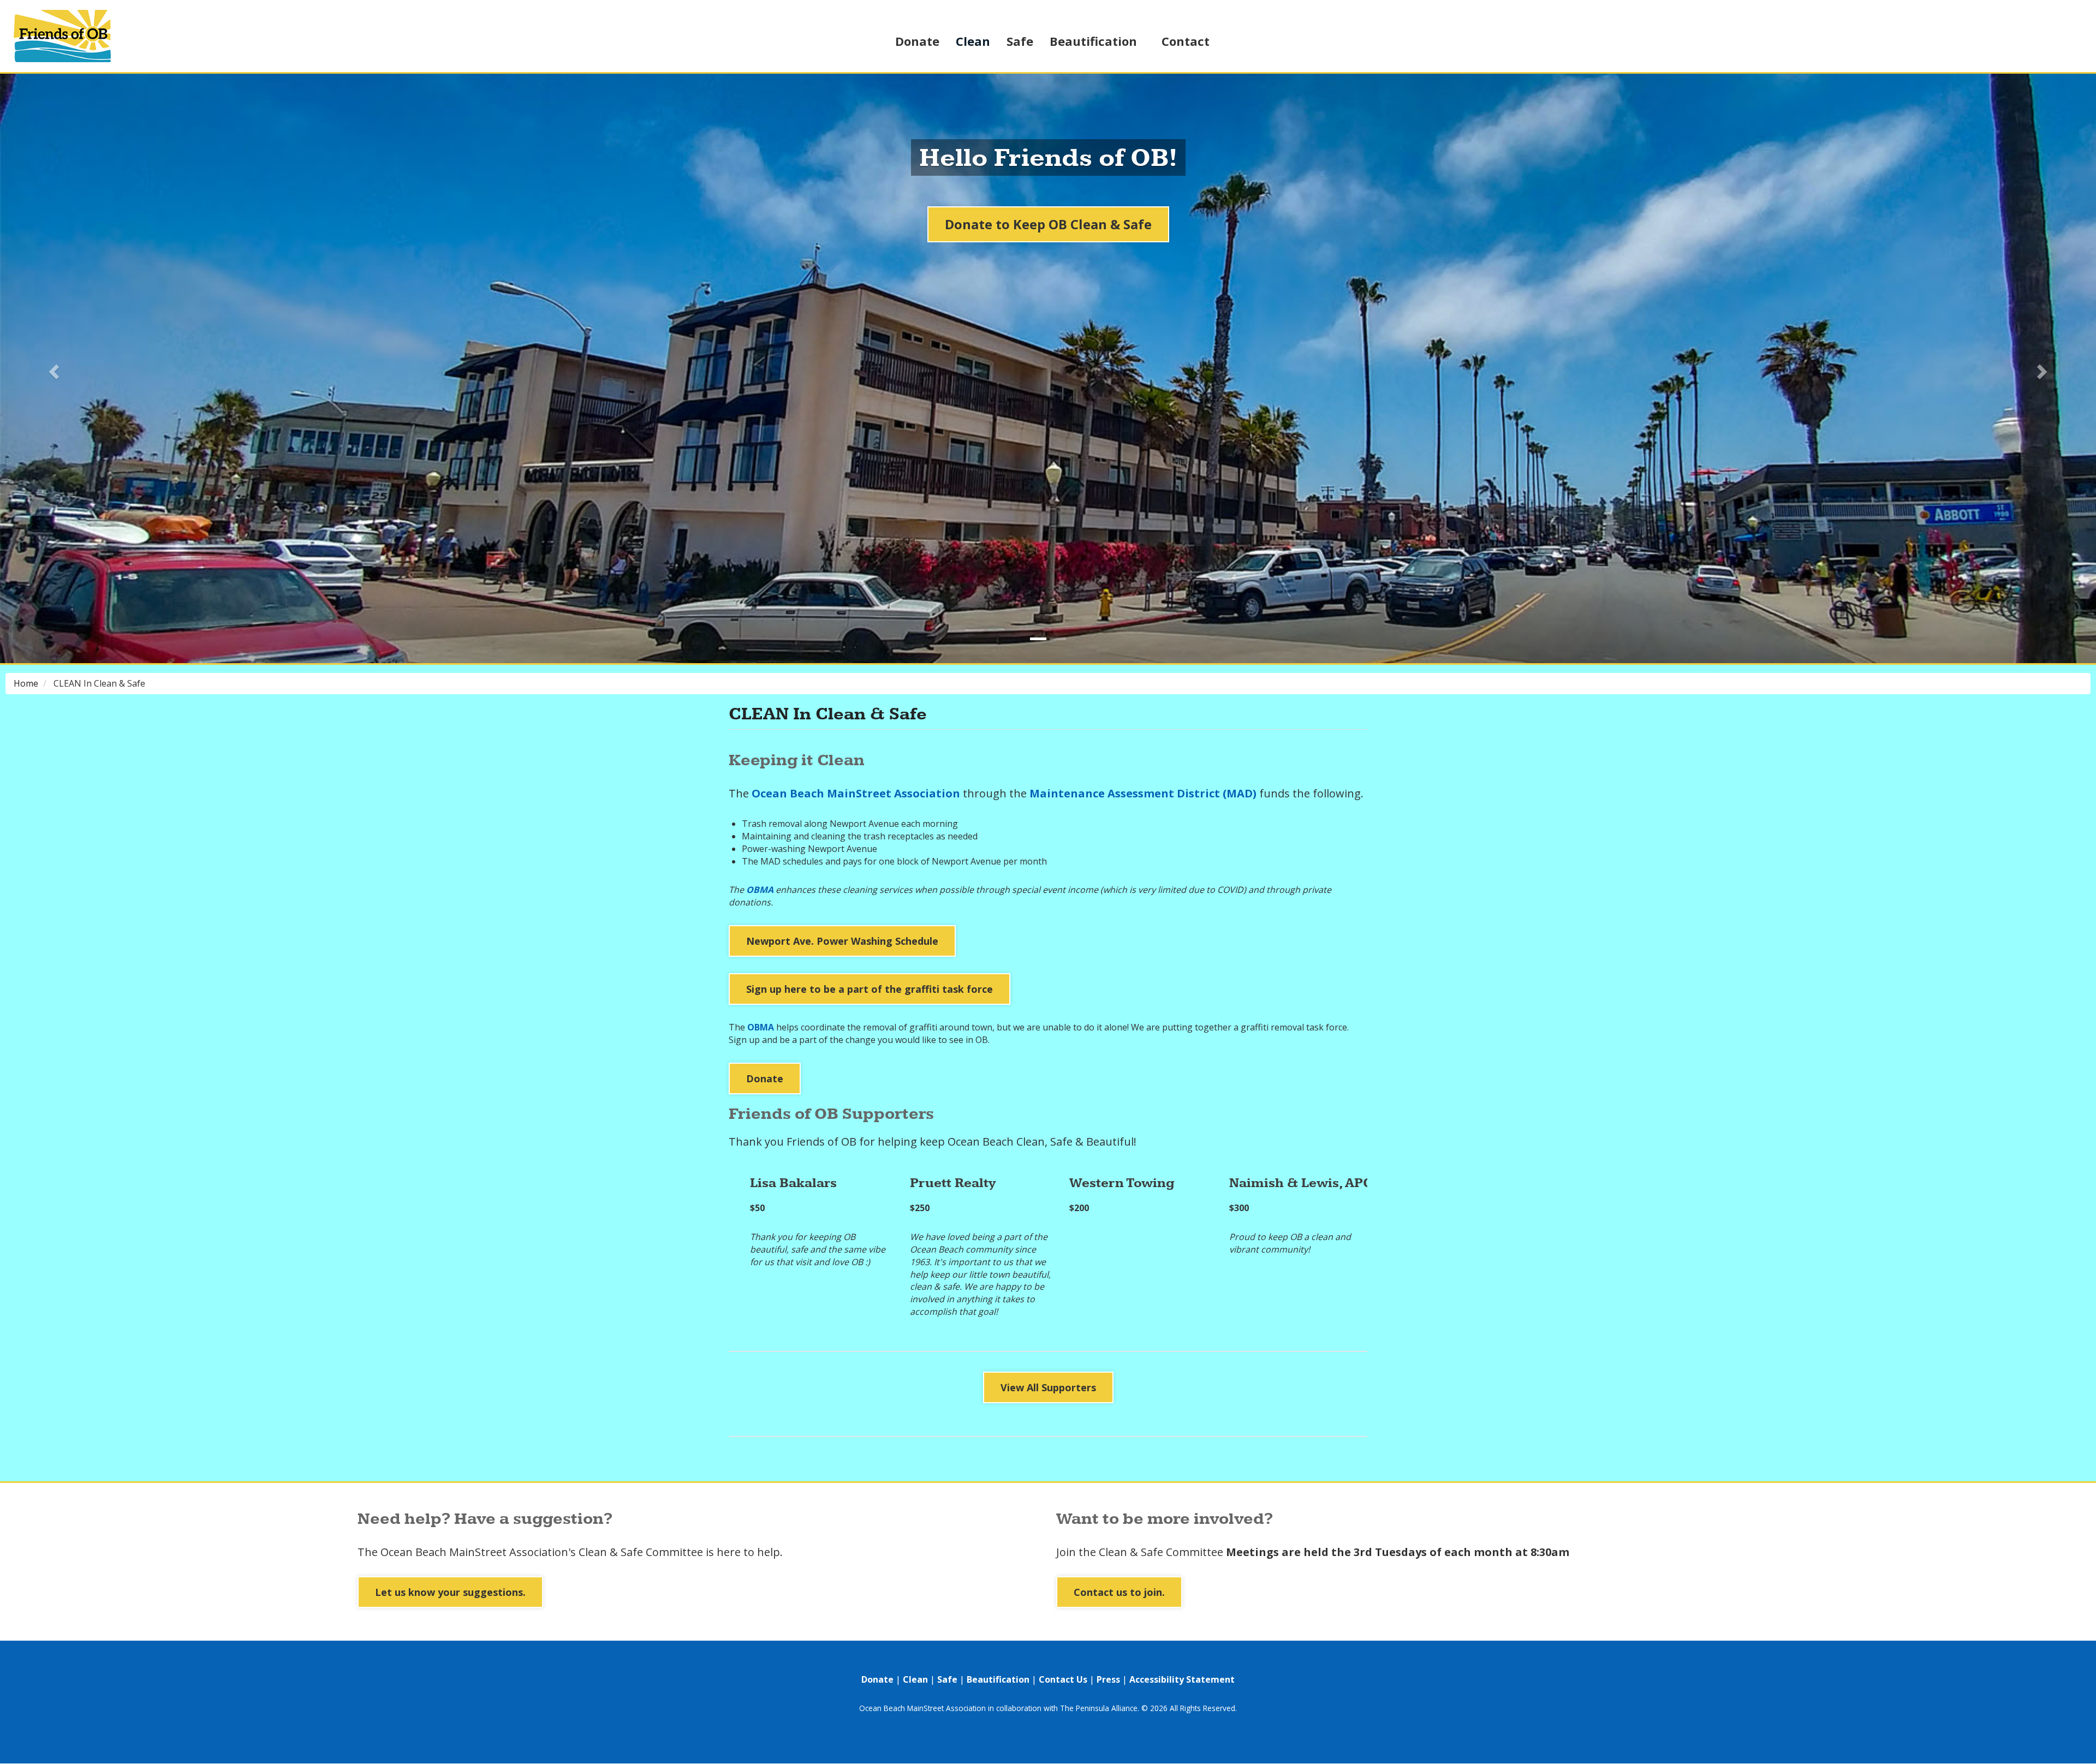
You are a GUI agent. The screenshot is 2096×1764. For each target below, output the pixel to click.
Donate (917, 41)
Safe (1020, 41)
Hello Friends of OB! (1048, 159)
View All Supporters (1048, 1387)
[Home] (79, 36)
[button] (52, 368)
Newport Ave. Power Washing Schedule (842, 941)
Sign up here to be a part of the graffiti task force (870, 989)
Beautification (1093, 41)
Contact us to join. (1119, 1592)
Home (26, 683)
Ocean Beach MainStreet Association (856, 793)
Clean (973, 41)
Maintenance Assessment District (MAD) (1143, 793)
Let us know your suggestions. (450, 1592)
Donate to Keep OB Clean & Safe (1048, 224)
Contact (1186, 41)
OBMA (760, 890)
